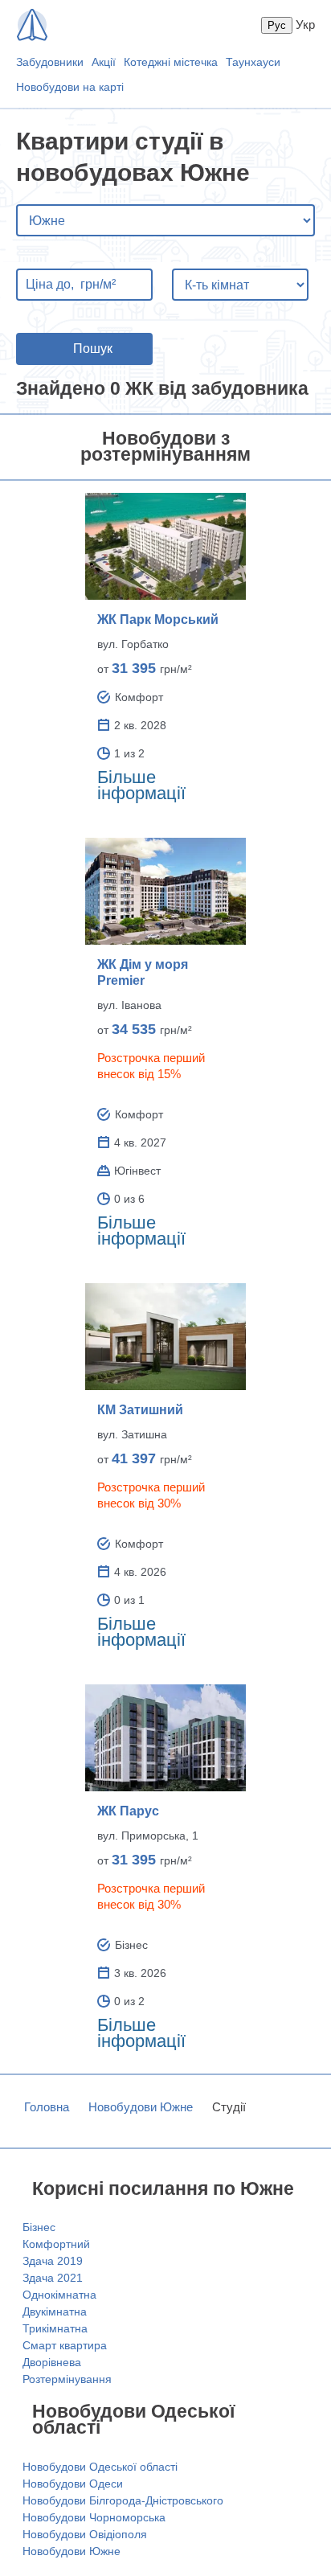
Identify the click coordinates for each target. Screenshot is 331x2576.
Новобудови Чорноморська (94, 2517)
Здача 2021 (53, 2278)
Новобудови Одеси (73, 2484)
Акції (104, 62)
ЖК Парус (128, 1811)
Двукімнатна (55, 2311)
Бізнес (39, 2227)
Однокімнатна (59, 2295)
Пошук (93, 349)
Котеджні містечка (171, 62)
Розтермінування (67, 2379)
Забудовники (50, 62)
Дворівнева (52, 2362)
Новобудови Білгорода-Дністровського (123, 2500)
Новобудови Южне (141, 2107)
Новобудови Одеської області (100, 2467)
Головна (47, 2107)
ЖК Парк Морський (158, 619)
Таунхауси (253, 62)
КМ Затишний (140, 1410)
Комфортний (56, 2244)
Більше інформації (141, 785)
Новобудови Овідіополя (85, 2534)
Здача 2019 (53, 2261)
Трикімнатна (55, 2328)
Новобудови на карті (70, 87)
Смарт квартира (65, 2345)
